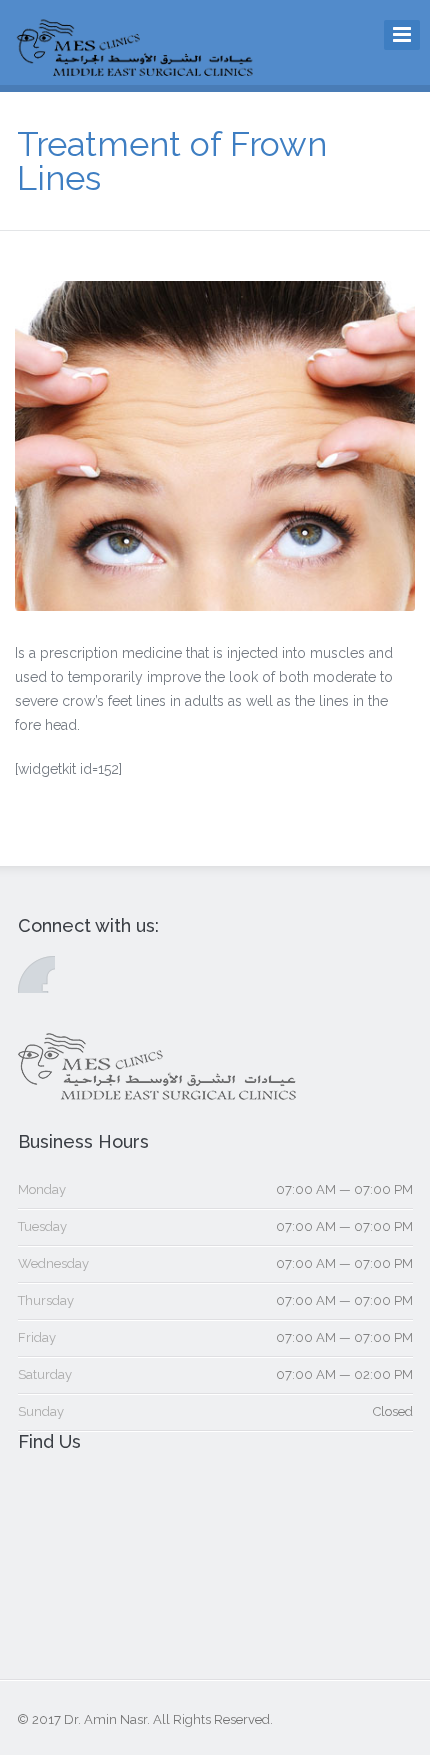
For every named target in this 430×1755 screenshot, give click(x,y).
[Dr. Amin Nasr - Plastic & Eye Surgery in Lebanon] (136, 71)
